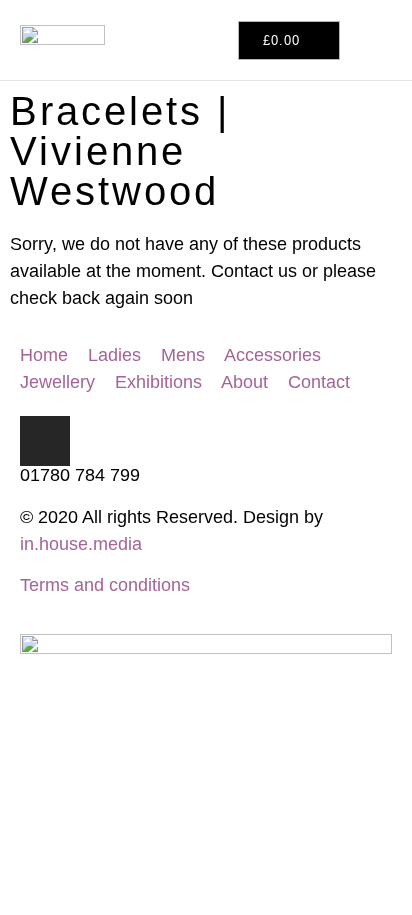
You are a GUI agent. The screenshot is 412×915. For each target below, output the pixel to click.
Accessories (272, 355)
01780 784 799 (80, 475)
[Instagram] (45, 441)
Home (44, 355)
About (244, 382)
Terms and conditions (105, 585)
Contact (319, 382)
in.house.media (81, 544)
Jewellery (57, 382)
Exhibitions (158, 382)
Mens (185, 355)
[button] (358, 40)
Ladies (114, 355)
